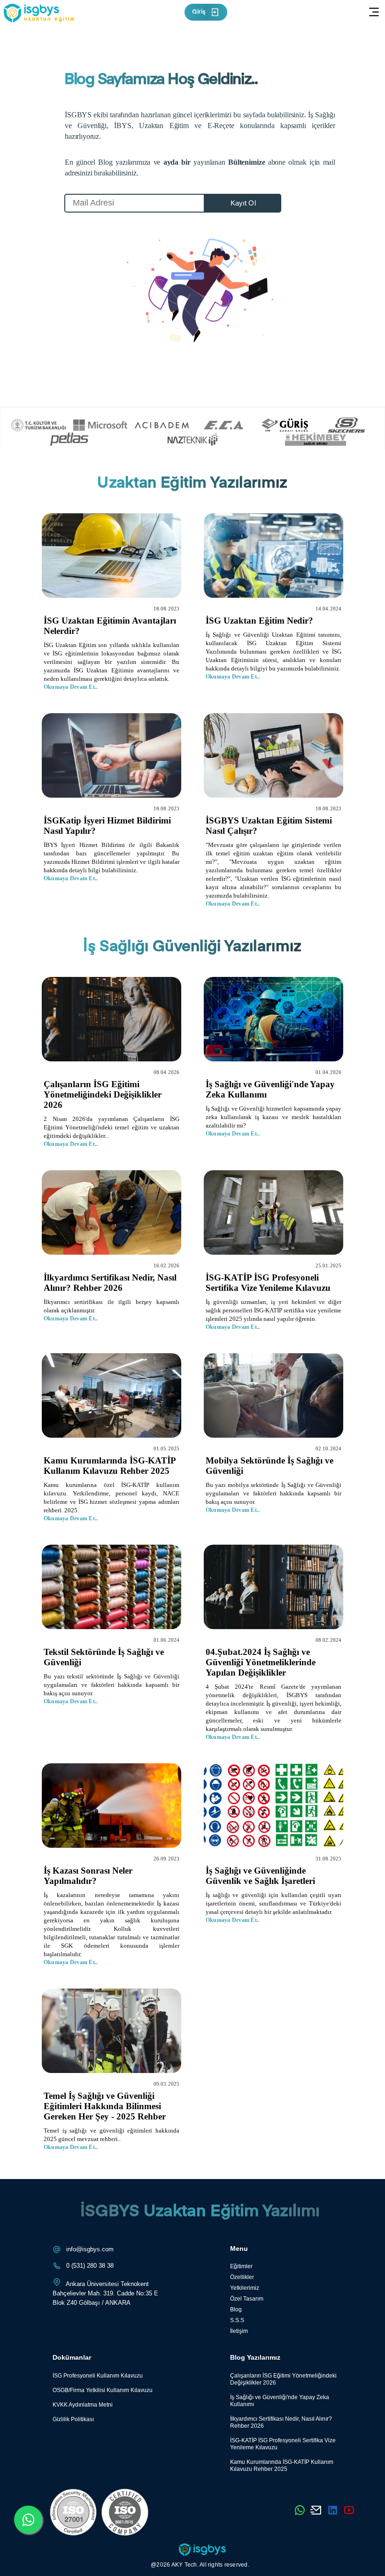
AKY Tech (184, 2565)
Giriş (199, 12)
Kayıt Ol (243, 203)
